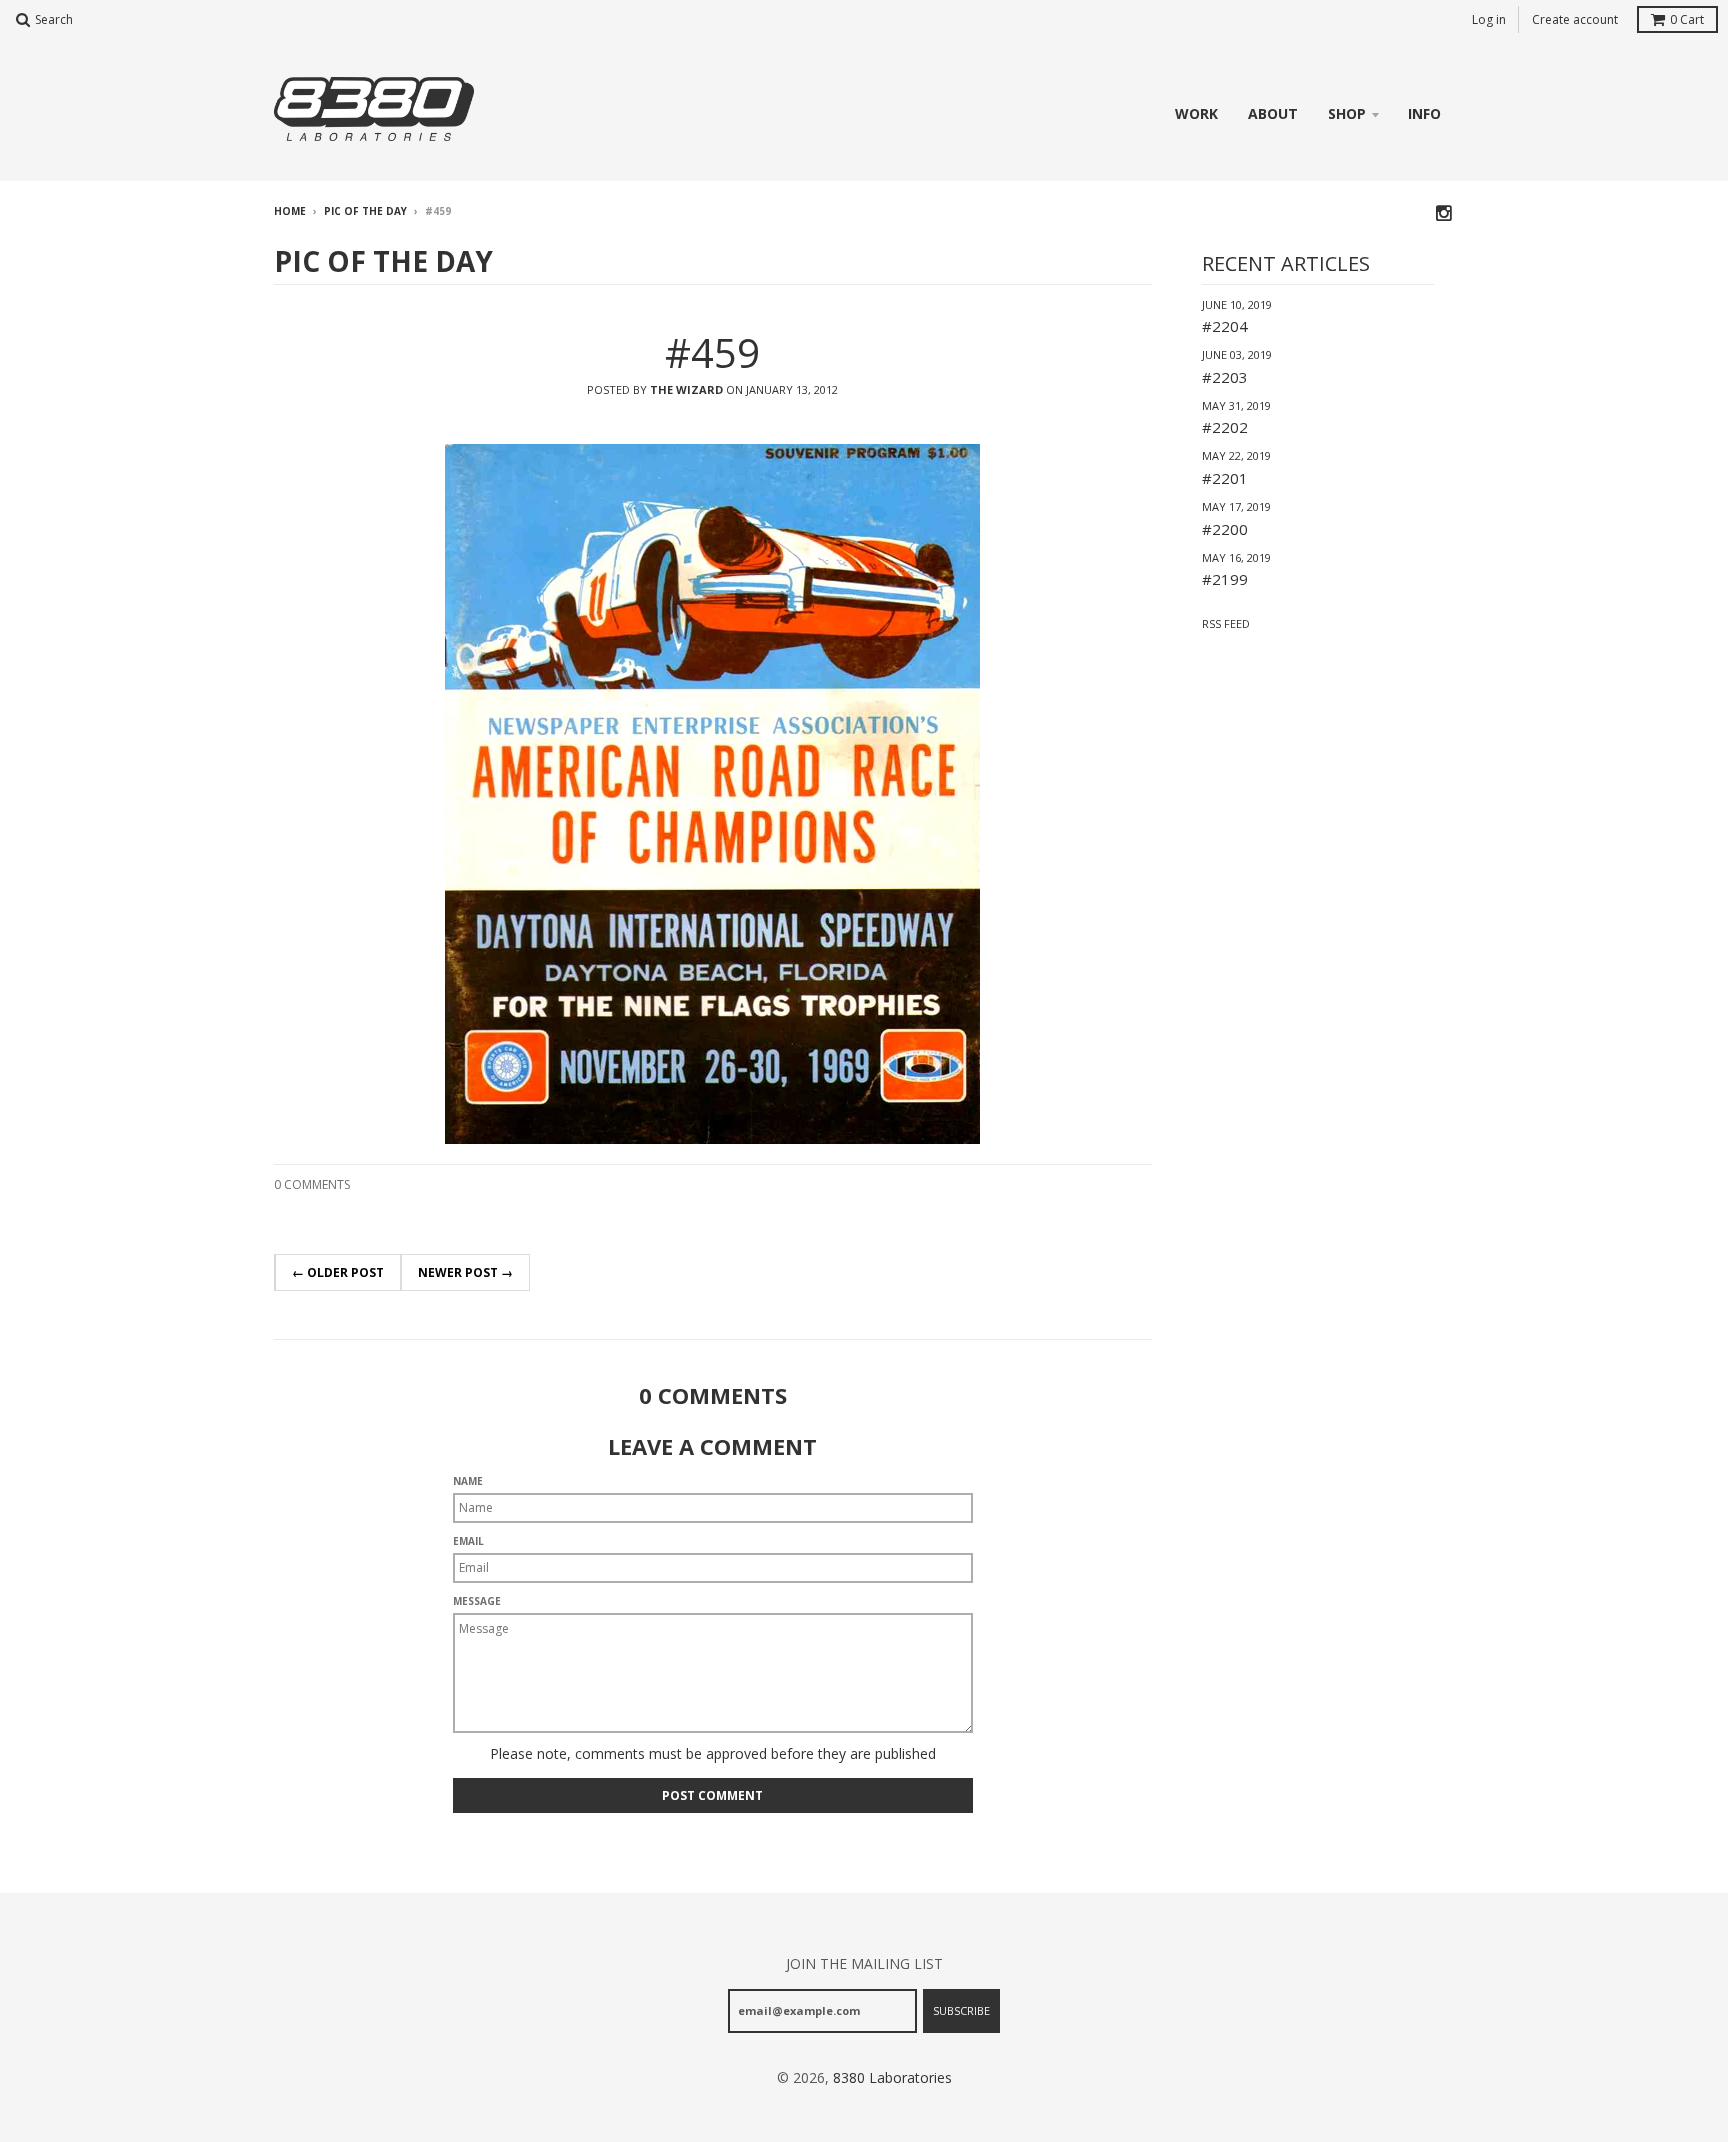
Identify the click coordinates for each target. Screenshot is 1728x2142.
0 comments (312, 1184)
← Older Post (338, 1272)
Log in (1489, 19)
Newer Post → (465, 1272)
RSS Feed (1226, 623)
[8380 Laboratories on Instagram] (1445, 212)
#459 (712, 352)
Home (290, 211)
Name (468, 1481)
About (1273, 113)
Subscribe (961, 2010)
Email (468, 1541)
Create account (1575, 19)
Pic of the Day (365, 211)
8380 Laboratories (892, 2077)
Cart (1687, 19)
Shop (1347, 113)
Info (1424, 113)
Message (477, 1601)
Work (1196, 113)
